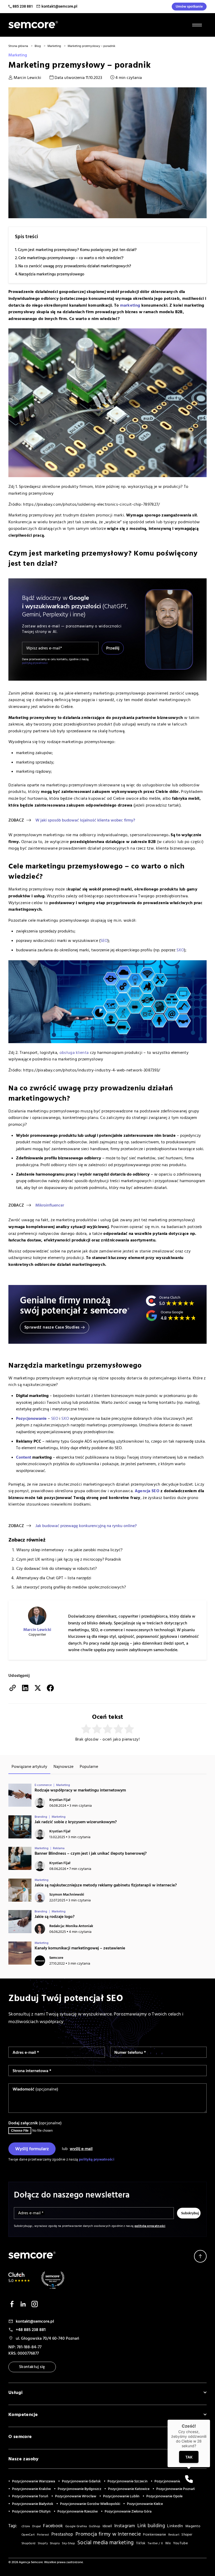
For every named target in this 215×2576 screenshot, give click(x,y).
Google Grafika (76, 2526)
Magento (193, 2526)
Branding (41, 1817)
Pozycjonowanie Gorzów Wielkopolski (90, 2504)
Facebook (53, 2526)
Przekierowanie (154, 2535)
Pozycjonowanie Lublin (121, 2496)
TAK (189, 2457)
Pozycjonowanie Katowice (129, 2489)
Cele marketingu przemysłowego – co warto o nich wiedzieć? (71, 258)
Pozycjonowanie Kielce (145, 2504)
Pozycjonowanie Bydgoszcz (79, 2489)
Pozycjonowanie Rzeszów (78, 2511)
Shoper (187, 2535)
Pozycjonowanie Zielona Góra (128, 2511)
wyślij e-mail (81, 2149)
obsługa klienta (74, 1053)
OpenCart (28, 2535)
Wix (168, 2543)
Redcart (174, 2535)
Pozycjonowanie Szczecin (128, 2481)
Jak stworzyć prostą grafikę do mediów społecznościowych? (71, 1587)
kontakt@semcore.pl (59, 6)
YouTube (180, 2543)
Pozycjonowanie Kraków (31, 2489)
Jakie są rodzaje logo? (55, 1917)
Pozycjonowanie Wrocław (76, 2496)
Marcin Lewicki (27, 78)
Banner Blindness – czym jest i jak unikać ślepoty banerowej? (91, 1853)
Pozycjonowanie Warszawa (34, 2481)
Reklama (59, 1848)
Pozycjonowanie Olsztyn (31, 2511)
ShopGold (28, 2543)
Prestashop (62, 2534)
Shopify (43, 2543)
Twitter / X (155, 2543)
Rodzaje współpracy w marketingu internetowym (80, 1790)
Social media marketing (106, 2543)
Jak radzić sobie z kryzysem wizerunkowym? (76, 1822)
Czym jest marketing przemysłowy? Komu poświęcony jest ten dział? (77, 250)
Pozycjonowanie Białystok (33, 2504)
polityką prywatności (35, 663)
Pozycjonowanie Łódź (172, 2481)
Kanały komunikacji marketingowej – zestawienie (80, 1948)
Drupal (37, 2526)
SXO (180, 950)
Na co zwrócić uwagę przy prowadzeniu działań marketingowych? (75, 266)
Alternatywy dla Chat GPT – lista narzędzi (54, 1578)
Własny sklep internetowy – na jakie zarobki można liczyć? (69, 1550)
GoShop (95, 2526)
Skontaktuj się (32, 2367)
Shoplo (55, 2543)
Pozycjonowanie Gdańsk (81, 2481)
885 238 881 (23, 6)
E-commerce (43, 1785)
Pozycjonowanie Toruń (30, 2496)
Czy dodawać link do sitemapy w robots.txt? (57, 1569)
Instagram (125, 2526)
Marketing (18, 55)
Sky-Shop (68, 2543)
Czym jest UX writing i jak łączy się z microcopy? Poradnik (69, 1559)
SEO (55, 1418)
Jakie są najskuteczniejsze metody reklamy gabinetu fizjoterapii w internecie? (106, 1885)
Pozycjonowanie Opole (164, 2496)
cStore (26, 2526)
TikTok (141, 2543)
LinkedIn (175, 2526)
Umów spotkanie (189, 7)
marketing (130, 305)
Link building (151, 2526)
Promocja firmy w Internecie (108, 2534)
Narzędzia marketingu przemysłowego (52, 274)
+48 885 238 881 (31, 2330)
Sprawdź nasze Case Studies (52, 1327)
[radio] (86, 1729)
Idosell (107, 2526)
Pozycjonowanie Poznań (176, 2489)
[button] (189, 2479)
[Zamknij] (210, 2420)
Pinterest (43, 2535)
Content (24, 1457)
